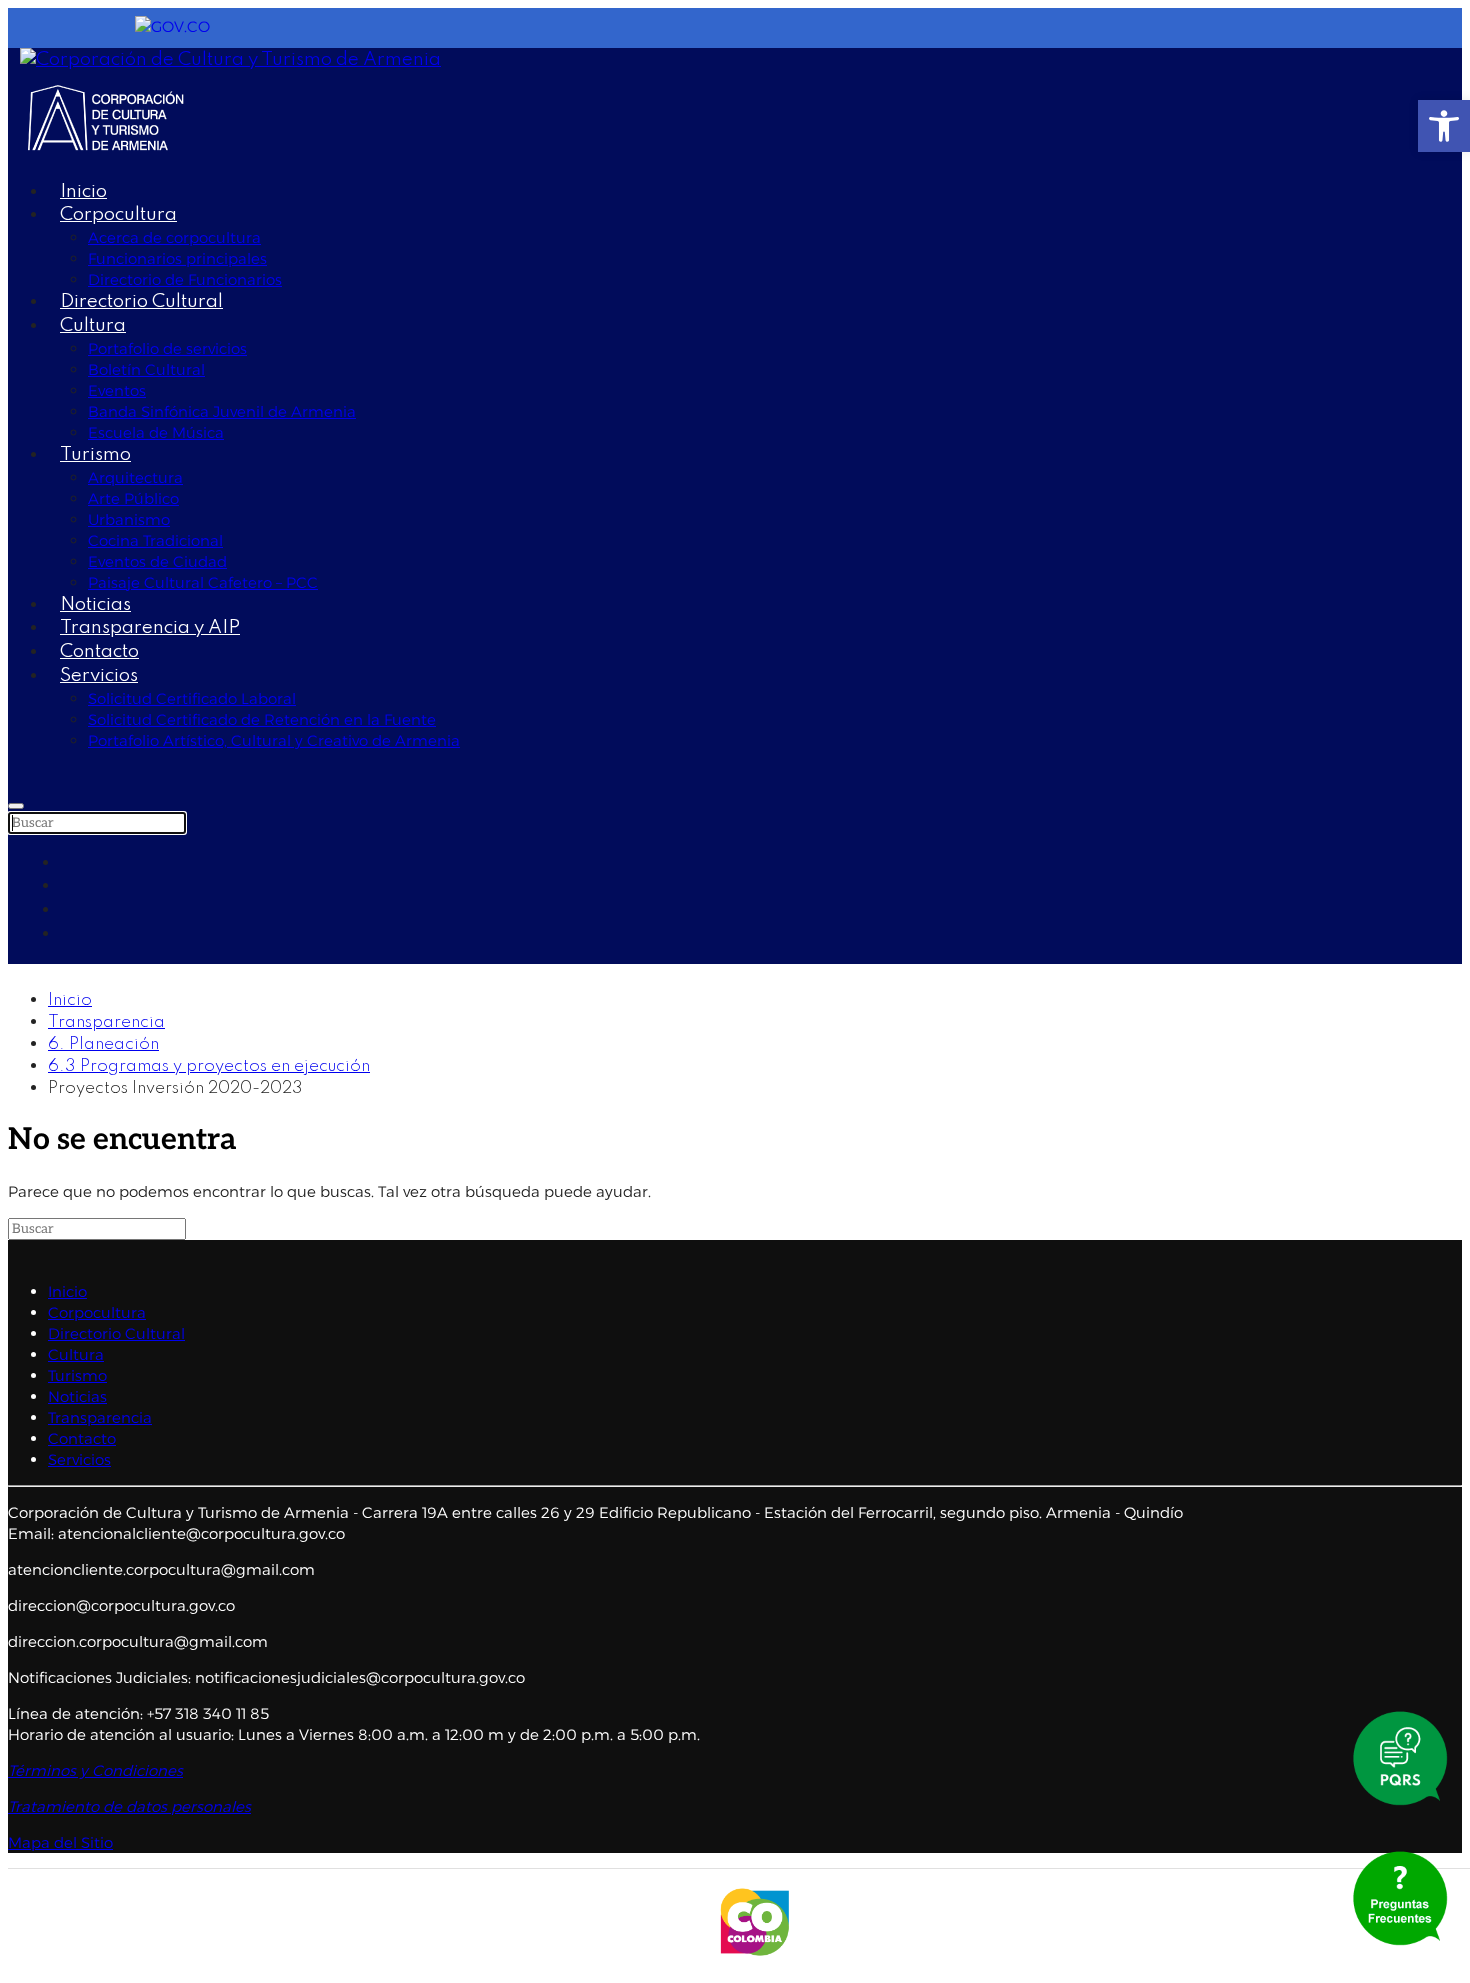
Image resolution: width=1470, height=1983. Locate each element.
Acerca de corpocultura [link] (174, 237)
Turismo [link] (95, 454)
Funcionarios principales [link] (177, 258)
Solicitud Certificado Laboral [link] (192, 698)
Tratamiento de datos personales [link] (129, 1806)
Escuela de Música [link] (156, 432)
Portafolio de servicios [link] (167, 348)
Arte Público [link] (133, 498)
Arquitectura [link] (135, 477)
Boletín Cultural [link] (146, 369)
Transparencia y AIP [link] (150, 627)
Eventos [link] (117, 390)
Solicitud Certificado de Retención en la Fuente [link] (262, 719)
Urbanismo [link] (129, 519)
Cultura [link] (93, 325)
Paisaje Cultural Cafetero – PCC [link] (203, 582)
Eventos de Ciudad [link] (157, 561)
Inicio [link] (83, 191)
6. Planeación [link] (103, 1044)
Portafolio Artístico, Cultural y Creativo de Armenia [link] (274, 740)
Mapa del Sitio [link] (60, 1842)
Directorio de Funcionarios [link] (185, 279)
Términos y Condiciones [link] (95, 1770)
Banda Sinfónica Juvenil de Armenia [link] (222, 411)
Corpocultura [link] (118, 214)
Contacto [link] (99, 651)
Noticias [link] (95, 604)
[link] (1444, 126)
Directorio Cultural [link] (141, 301)
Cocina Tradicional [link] (155, 540)
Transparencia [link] (106, 1022)
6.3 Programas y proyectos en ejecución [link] (209, 1066)
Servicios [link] (99, 675)
